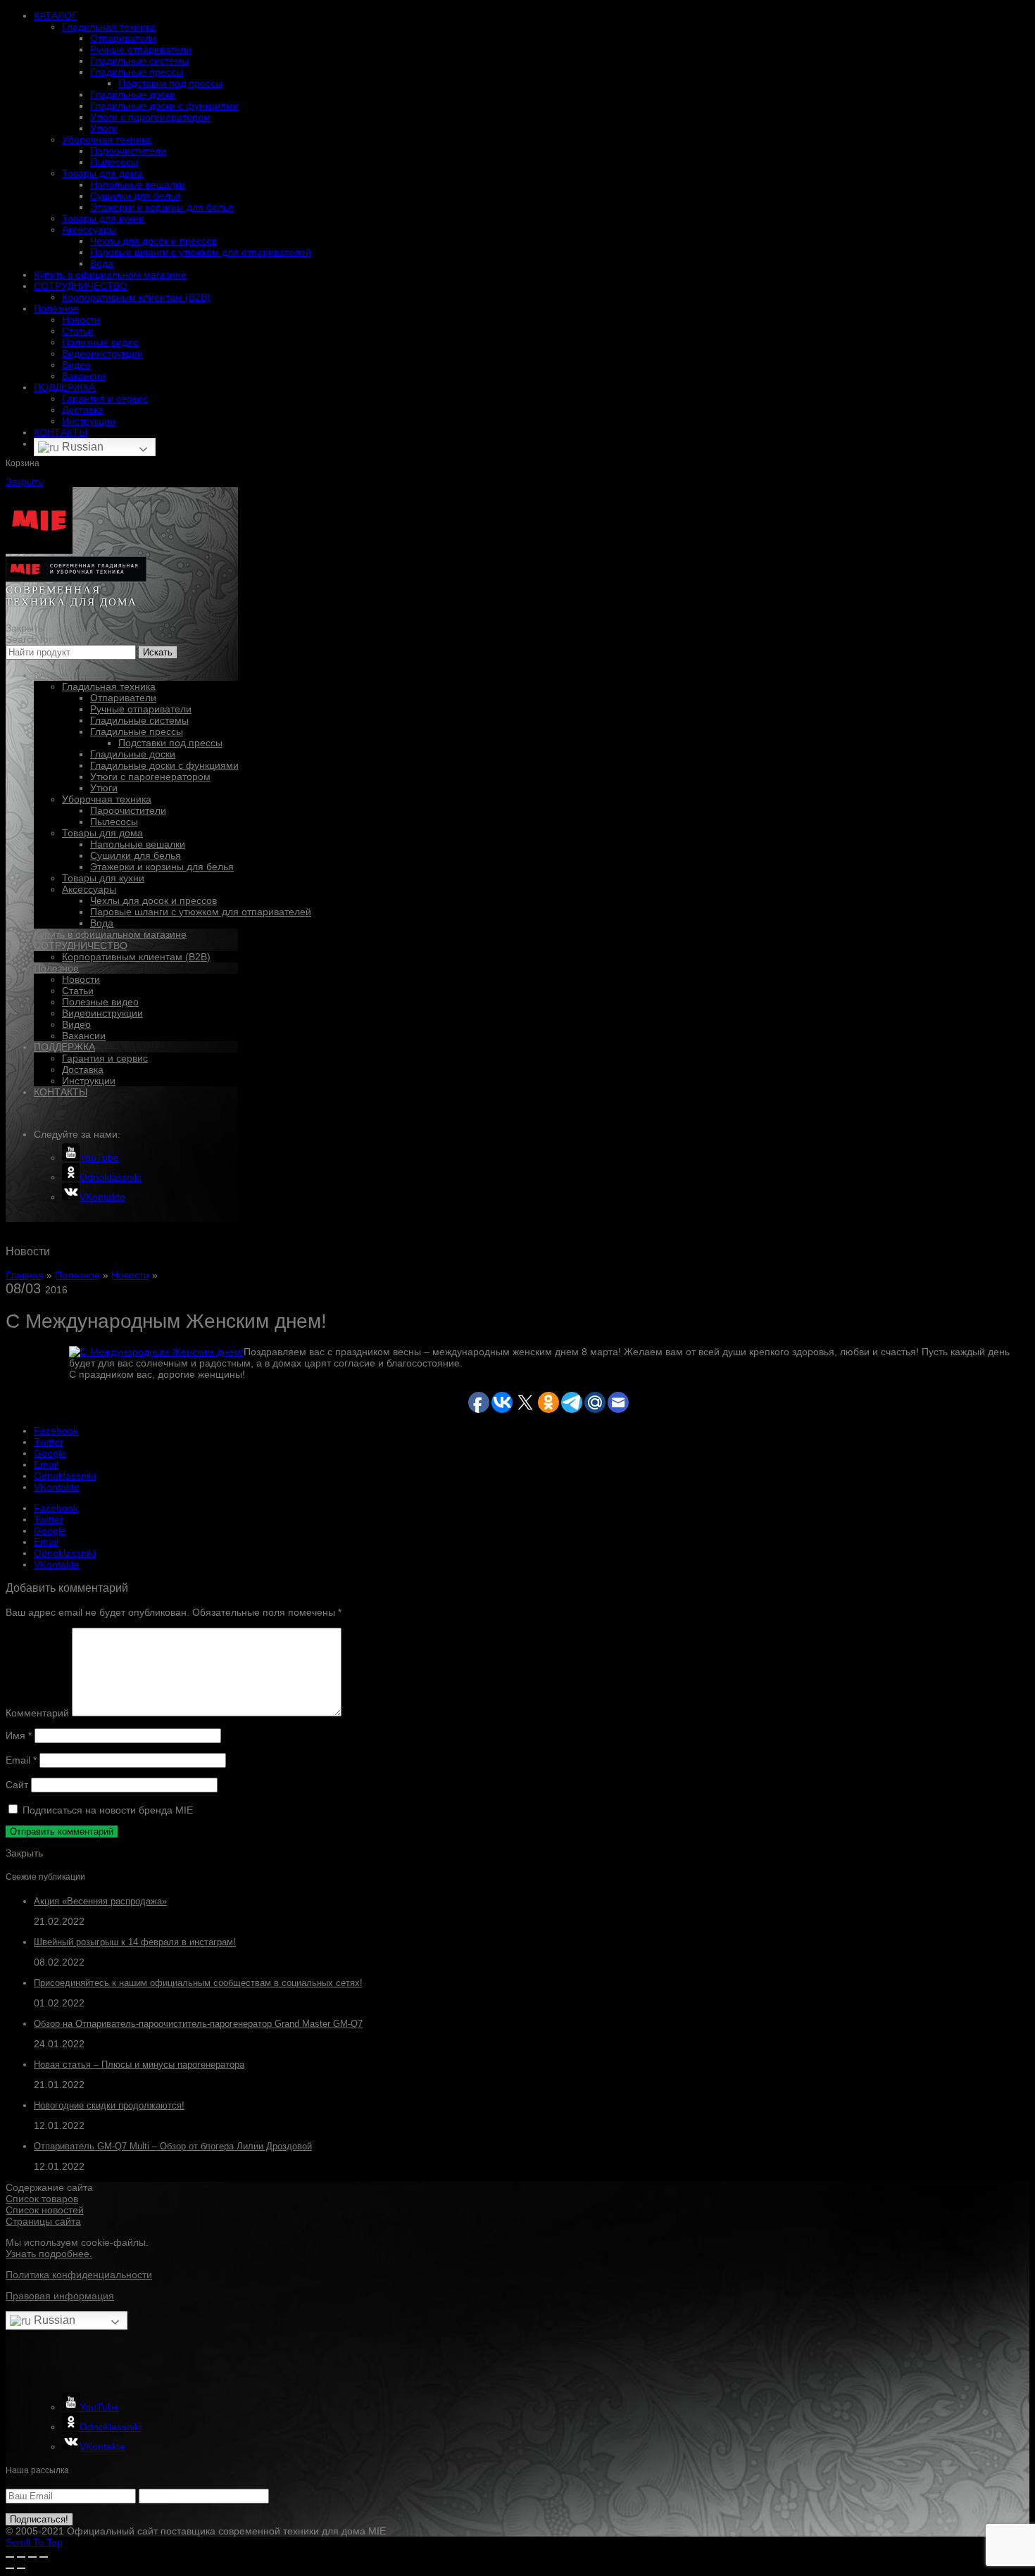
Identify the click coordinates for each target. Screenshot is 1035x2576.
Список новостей (45, 2210)
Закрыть (24, 482)
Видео (76, 365)
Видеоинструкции (102, 353)
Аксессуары (89, 230)
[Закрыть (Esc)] (10, 2557)
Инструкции (89, 421)
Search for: (30, 639)
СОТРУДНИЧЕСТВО (81, 286)
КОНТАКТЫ (61, 432)
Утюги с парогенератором (150, 117)
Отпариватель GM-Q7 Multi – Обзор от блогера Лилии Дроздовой (173, 2146)
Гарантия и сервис (105, 398)
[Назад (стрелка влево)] (10, 2568)
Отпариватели (123, 38)
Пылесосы (114, 162)
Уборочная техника (107, 139)
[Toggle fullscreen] (32, 2557)
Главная (25, 1275)
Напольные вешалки (138, 184)
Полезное (56, 308)
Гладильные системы (139, 61)
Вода (102, 263)
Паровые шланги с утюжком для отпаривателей (201, 252)
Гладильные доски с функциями (164, 106)
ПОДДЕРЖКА (64, 387)
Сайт (17, 1785)
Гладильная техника (109, 27)
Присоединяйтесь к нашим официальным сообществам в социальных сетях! (198, 1983)
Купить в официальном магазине (110, 275)
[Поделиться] (21, 2557)
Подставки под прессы (170, 83)
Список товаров (42, 2199)
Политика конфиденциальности (79, 2275)
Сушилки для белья (136, 196)
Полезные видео (100, 342)
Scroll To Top (34, 2542)
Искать (158, 652)
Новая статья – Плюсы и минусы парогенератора (139, 2065)
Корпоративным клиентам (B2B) (136, 297)
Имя (19, 1735)
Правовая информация (60, 2296)
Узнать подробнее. (49, 2254)
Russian (81, 447)
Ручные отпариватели (141, 49)
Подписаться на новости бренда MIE (106, 1810)
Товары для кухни (103, 218)
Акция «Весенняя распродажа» (100, 1901)
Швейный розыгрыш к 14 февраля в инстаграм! (135, 1942)
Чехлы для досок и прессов (153, 241)
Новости (81, 320)
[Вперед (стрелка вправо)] (21, 2568)
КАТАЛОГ (56, 15)
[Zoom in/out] (44, 2557)
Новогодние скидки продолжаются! (109, 2105)
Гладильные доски (133, 94)
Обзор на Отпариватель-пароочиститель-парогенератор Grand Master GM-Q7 (198, 2024)
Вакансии (84, 376)
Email (21, 1760)
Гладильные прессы (137, 72)
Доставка (83, 410)
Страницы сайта (43, 2221)
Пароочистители (128, 151)
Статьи (78, 331)
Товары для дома (102, 173)
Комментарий (37, 1713)
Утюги (104, 128)
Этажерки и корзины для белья (162, 207)
